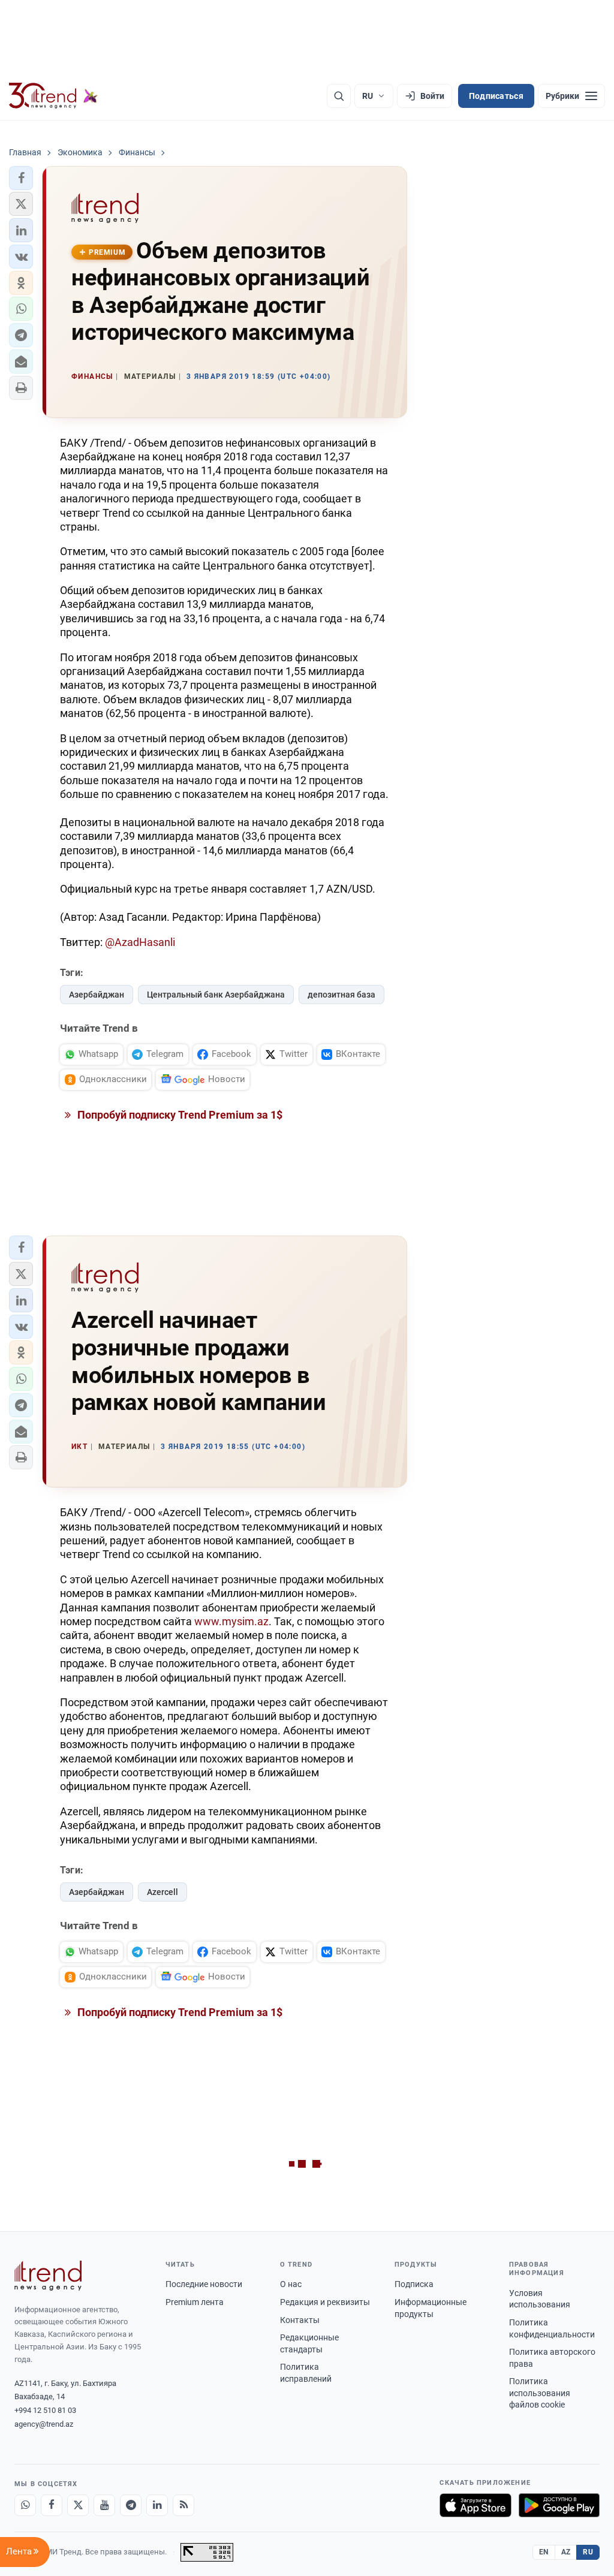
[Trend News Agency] (48, 2276)
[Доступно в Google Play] (559, 2505)
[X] (78, 2505)
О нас (291, 2284)
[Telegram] (131, 2505)
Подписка (414, 2284)
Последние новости (204, 2284)
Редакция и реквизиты (325, 2302)
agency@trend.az (44, 2424)
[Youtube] (104, 2505)
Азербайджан (97, 995)
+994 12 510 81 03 (45, 2410)
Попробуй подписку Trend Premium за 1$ (179, 1115)
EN (544, 2552)
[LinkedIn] (157, 2505)
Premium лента (195, 2302)
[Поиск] (339, 96)
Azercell (162, 1892)
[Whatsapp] (25, 2505)
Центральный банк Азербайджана (216, 995)
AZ (566, 2552)
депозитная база (341, 995)
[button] (21, 178)
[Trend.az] (53, 96)
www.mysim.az (231, 1621)
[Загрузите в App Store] (475, 2505)
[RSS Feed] (183, 2505)
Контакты (300, 2320)
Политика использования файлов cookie (540, 2393)
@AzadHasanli (140, 942)
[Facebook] (52, 2505)
